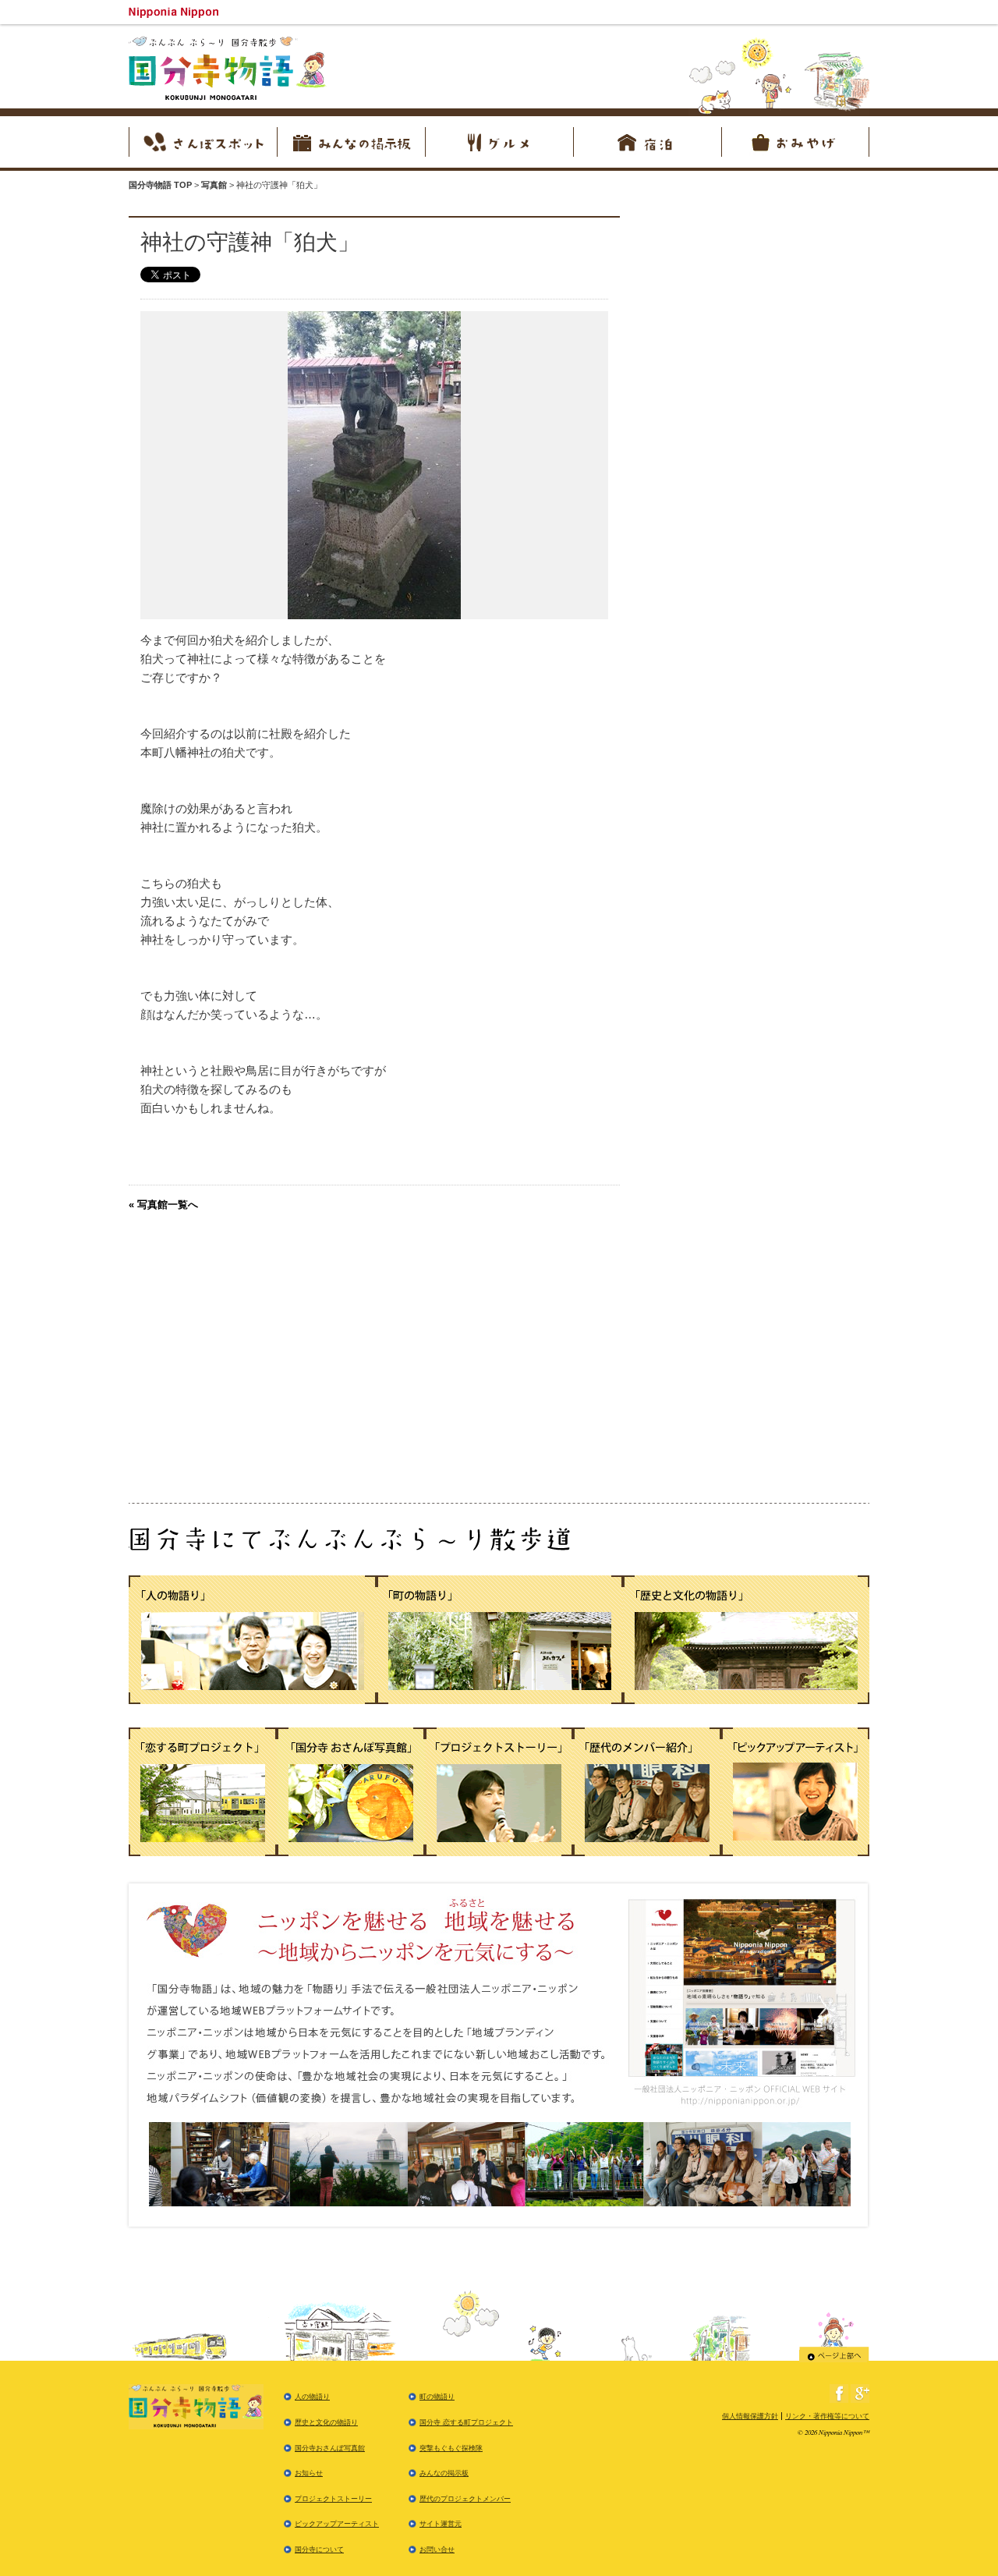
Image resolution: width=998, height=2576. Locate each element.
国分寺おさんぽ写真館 (330, 2448)
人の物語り (312, 2397)
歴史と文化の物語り (326, 2422)
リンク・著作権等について (827, 2416)
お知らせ (309, 2473)
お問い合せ (437, 2549)
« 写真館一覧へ (163, 1205)
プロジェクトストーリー (333, 2499)
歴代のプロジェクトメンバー (465, 2499)
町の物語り (437, 2397)
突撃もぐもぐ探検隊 (451, 2448)
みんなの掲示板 (444, 2473)
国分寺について (319, 2549)
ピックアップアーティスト (337, 2524)
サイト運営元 (441, 2524)
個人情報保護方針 (750, 2416)
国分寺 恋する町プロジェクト (466, 2422)
